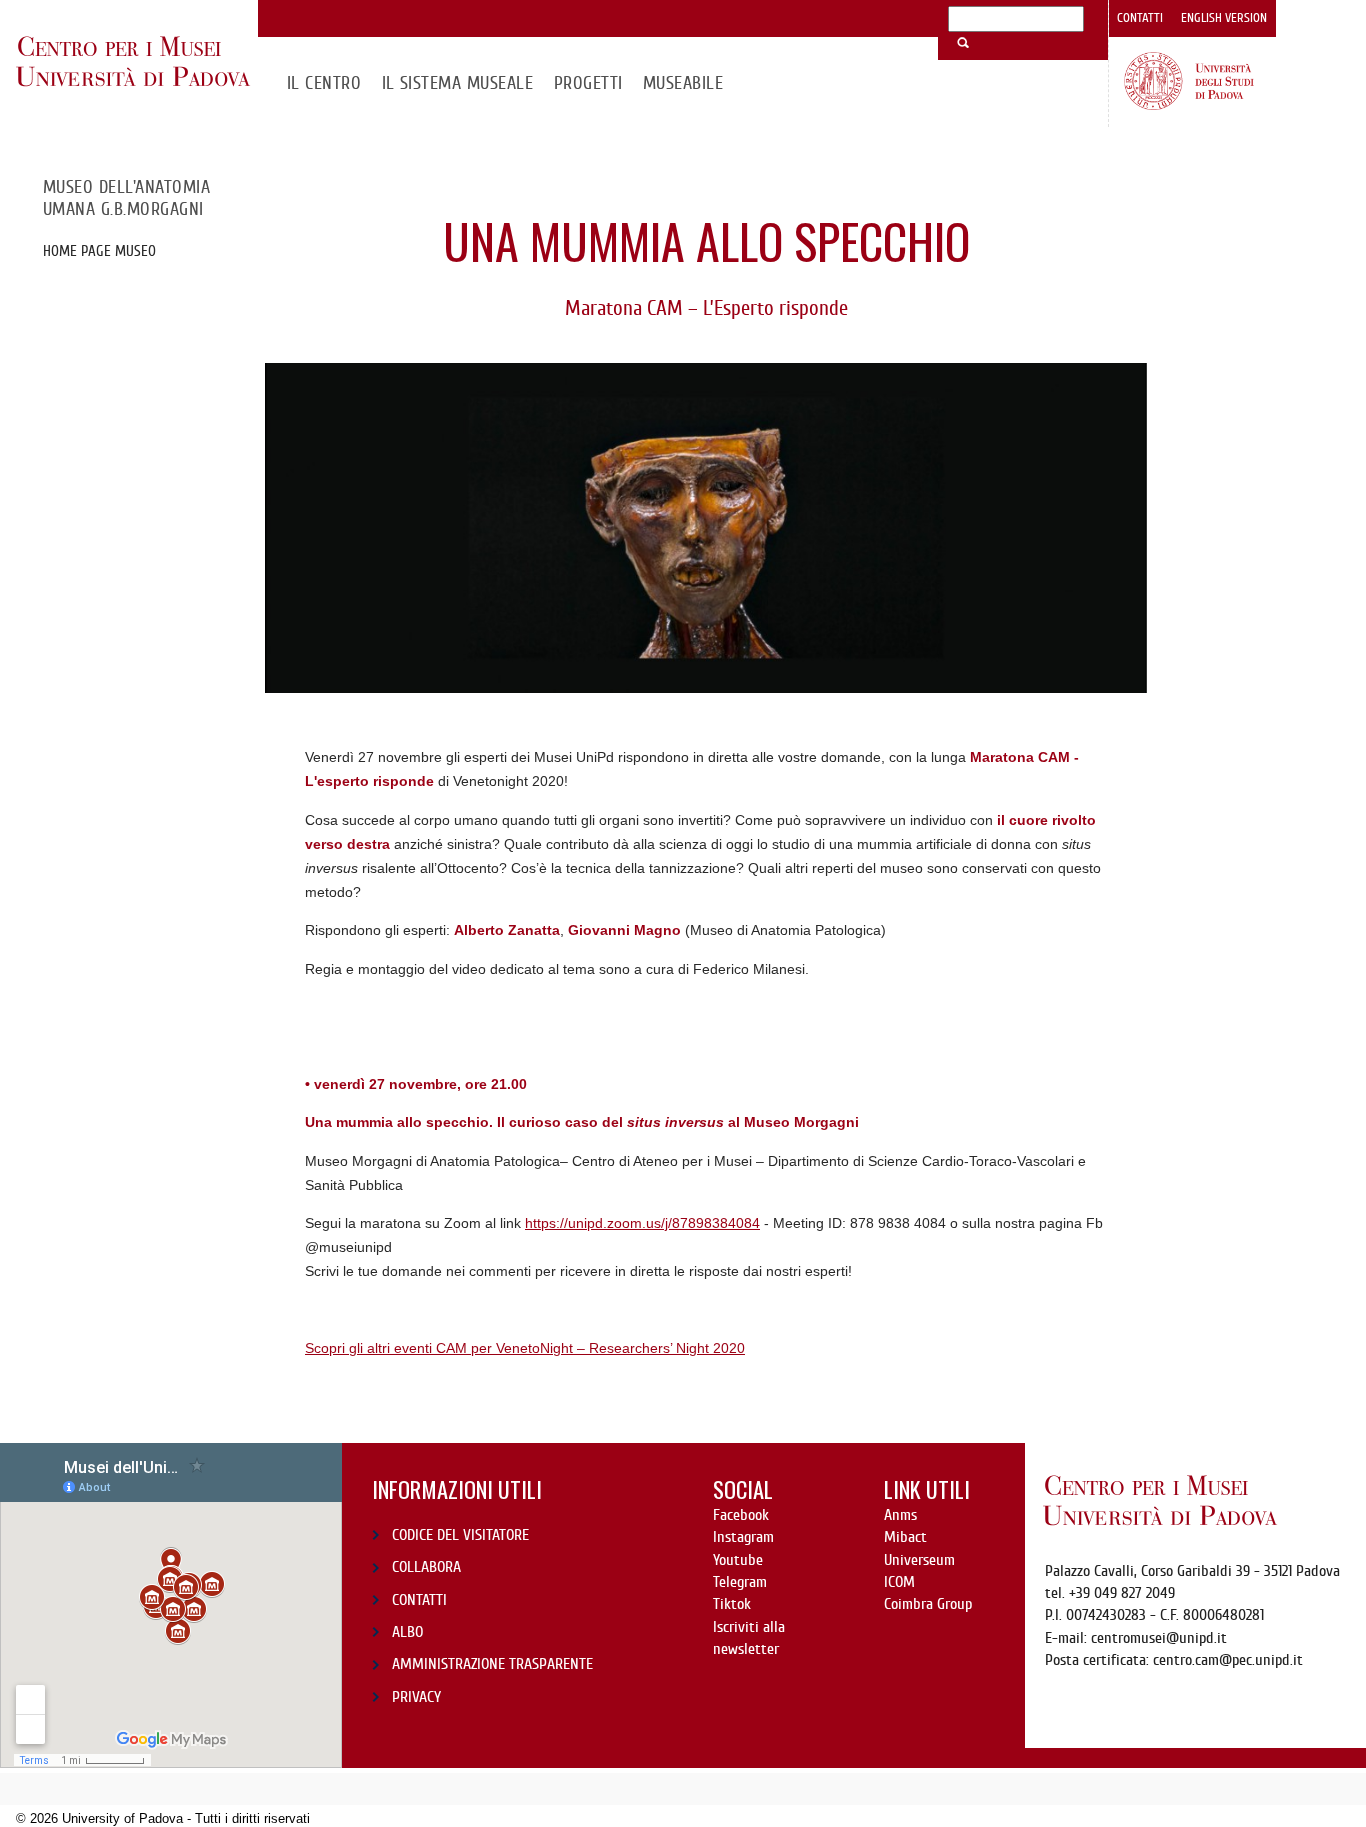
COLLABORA (426, 1567)
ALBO (407, 1632)
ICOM (899, 1582)
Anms (900, 1515)
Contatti (1140, 18)
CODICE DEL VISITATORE (460, 1535)
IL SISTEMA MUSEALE (458, 83)
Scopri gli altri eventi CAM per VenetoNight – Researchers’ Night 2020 (525, 1348)
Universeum (919, 1560)
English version (1224, 18)
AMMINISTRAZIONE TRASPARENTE (492, 1664)
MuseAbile (683, 83)
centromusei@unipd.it (1159, 1638)
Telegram (740, 1582)
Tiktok (732, 1604)
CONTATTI (419, 1600)
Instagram (743, 1537)
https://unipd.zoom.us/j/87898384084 (642, 1223)
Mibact (905, 1537)
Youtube (738, 1560)
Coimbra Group (928, 1604)
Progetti (588, 83)
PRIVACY (416, 1697)
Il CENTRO (324, 83)
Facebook (741, 1515)
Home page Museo (99, 251)
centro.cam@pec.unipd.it (1228, 1660)
